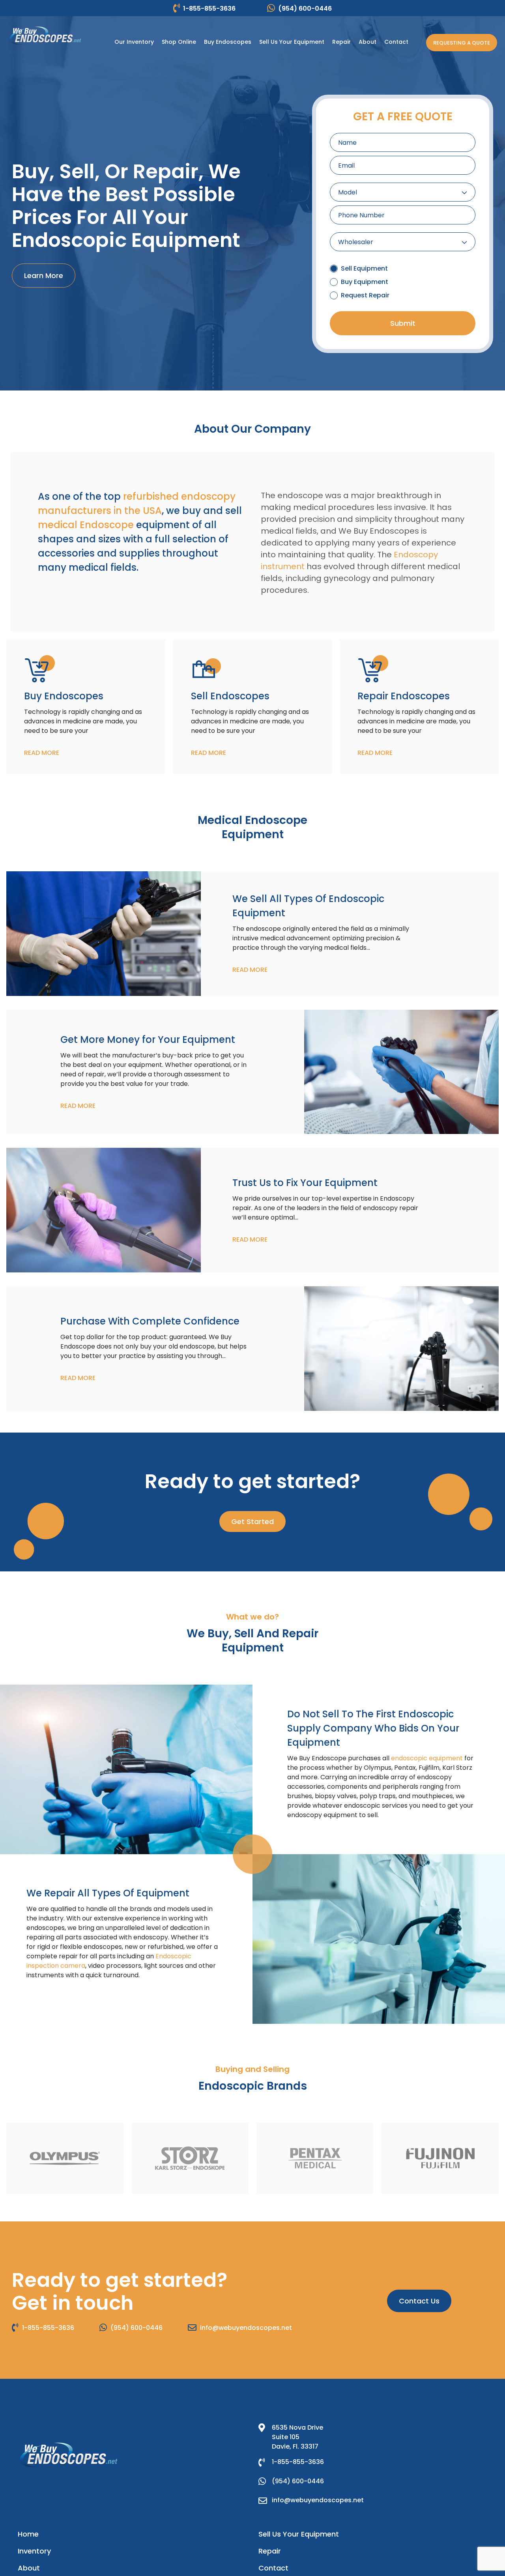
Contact (273, 2568)
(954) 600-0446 (305, 8)
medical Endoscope (86, 525)
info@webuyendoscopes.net (246, 2328)
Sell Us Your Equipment (299, 2534)
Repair (270, 2551)
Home (28, 2534)
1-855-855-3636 (209, 8)
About (29, 2568)
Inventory (34, 2551)
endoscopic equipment (427, 1758)
